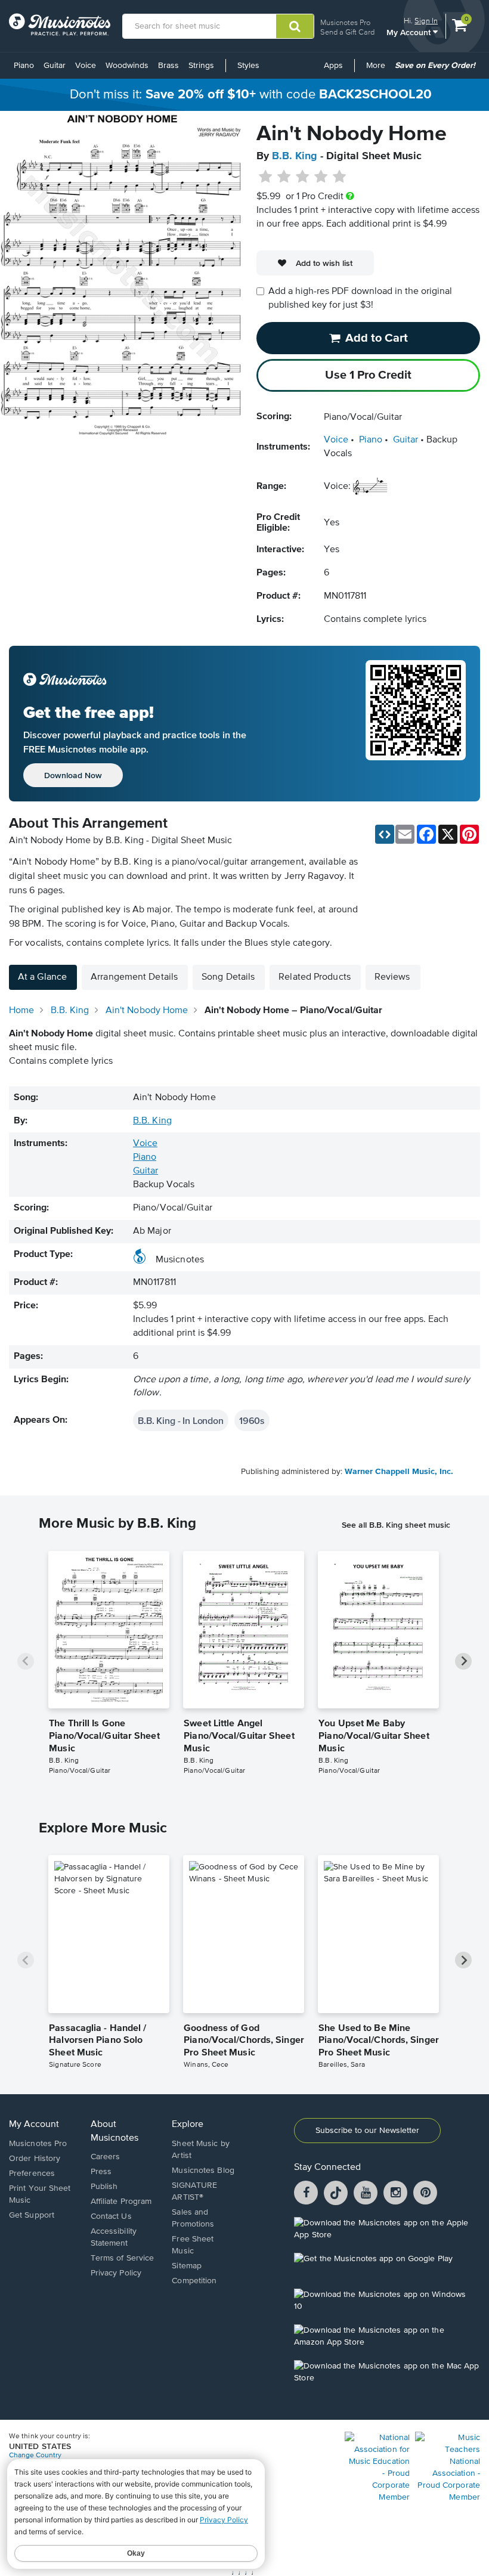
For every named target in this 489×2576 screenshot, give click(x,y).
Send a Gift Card (347, 32)
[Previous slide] (26, 1661)
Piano (24, 66)
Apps (333, 66)
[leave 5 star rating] (339, 177)
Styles (248, 66)
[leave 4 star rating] (321, 177)
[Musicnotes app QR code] (416, 724)
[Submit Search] (295, 26)
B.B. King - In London (181, 1420)
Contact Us (111, 2216)
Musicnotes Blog (203, 2171)
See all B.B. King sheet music (396, 1525)
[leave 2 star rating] (284, 177)
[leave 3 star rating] (303, 177)
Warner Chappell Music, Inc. (399, 1472)
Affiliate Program (121, 2202)
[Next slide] (463, 1661)
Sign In (426, 21)
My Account (410, 32)
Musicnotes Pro (345, 22)
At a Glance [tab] (42, 977)
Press (101, 2172)
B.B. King (295, 156)
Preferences (32, 2173)
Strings (201, 66)
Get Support (32, 2215)
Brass (168, 66)
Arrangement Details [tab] (134, 977)
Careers (106, 2157)
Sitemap (187, 2266)
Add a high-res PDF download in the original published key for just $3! (360, 298)
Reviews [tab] (392, 977)
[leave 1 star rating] (266, 177)
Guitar (55, 66)
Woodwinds (127, 66)
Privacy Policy (116, 2273)
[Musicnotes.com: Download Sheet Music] (60, 24)
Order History (35, 2159)
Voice (86, 66)
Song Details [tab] (228, 977)
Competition (194, 2281)
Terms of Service (123, 2258)
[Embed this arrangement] (385, 834)
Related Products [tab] (315, 977)
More (378, 70)
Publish (104, 2187)
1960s (252, 1420)
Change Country (35, 2456)
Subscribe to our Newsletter (367, 2131)
